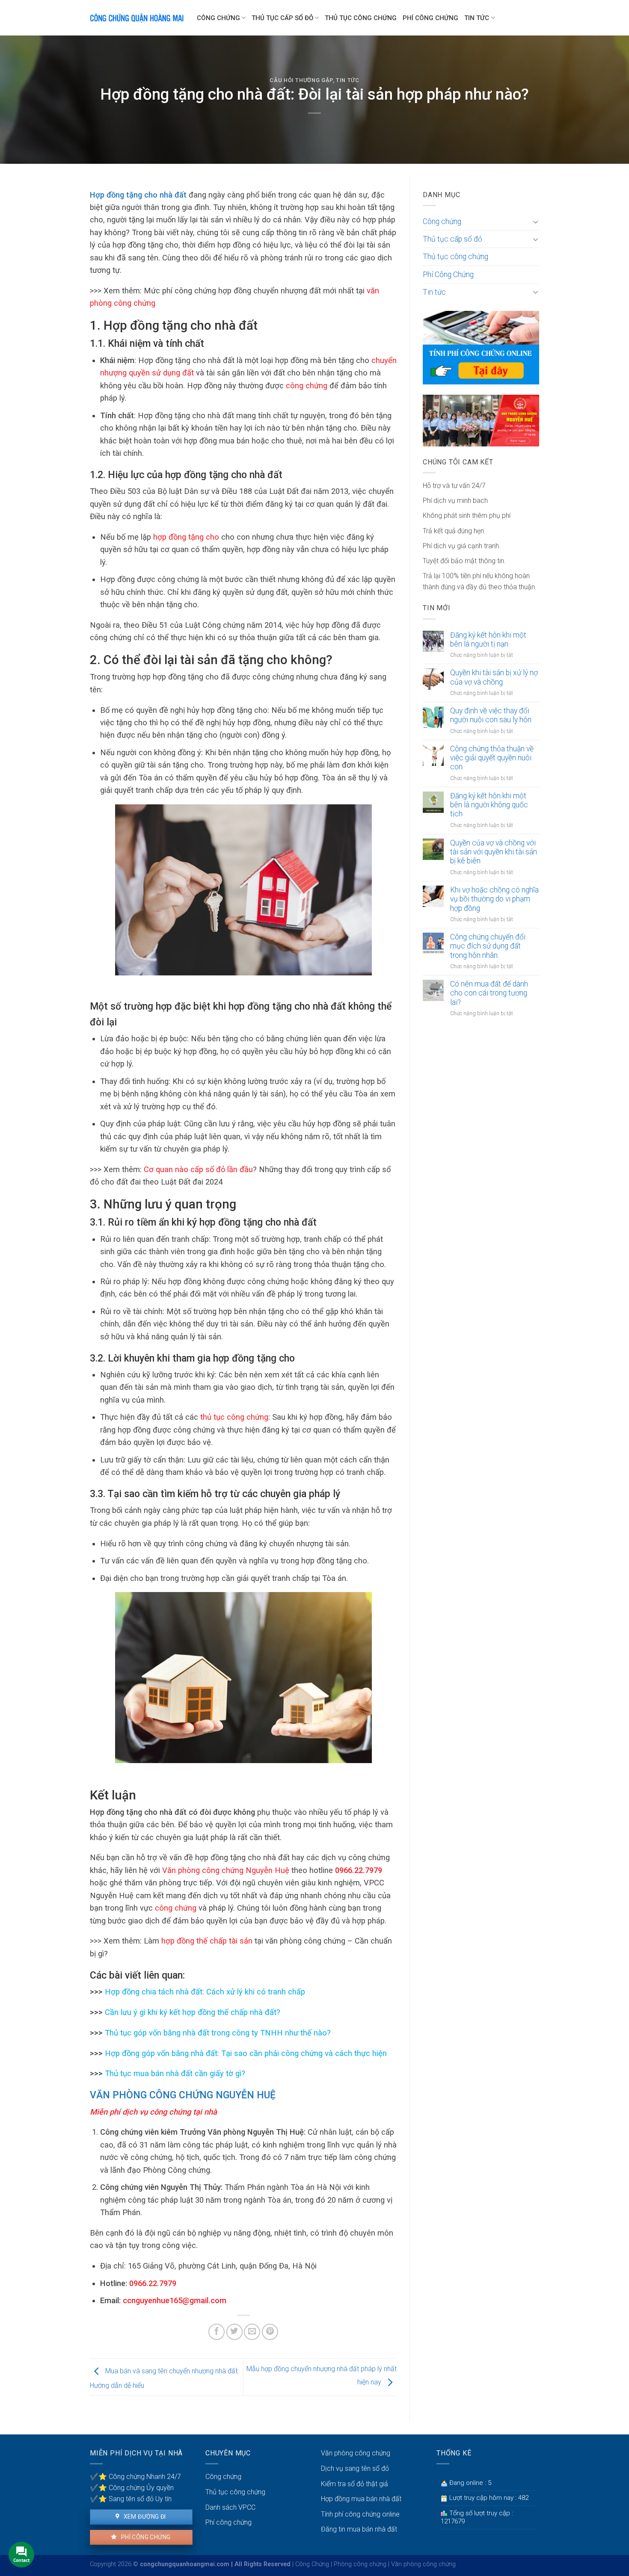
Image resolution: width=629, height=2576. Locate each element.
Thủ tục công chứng (361, 18)
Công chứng (218, 18)
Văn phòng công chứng (356, 2453)
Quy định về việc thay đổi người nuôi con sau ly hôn (491, 715)
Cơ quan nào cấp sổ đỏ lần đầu (198, 1169)
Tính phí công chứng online (360, 2514)
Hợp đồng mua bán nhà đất (361, 2499)
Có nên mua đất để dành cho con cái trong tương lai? (489, 993)
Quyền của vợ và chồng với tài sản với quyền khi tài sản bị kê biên (494, 852)
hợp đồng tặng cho (186, 537)
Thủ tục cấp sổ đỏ (282, 18)
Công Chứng (312, 2564)
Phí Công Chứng (430, 18)
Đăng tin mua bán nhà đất (359, 2529)
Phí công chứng (145, 2537)
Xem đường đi (144, 2517)
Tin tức (477, 18)
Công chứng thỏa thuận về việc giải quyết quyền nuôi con (492, 758)
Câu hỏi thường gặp (301, 80)
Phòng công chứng (360, 2564)
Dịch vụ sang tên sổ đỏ (355, 2468)
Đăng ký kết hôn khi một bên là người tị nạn (488, 640)
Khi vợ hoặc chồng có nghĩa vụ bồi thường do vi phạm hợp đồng (494, 899)
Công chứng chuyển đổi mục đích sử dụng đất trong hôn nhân (488, 946)
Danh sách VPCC (230, 2507)
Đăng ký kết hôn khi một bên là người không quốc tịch (489, 805)
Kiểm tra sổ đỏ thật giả (355, 2484)
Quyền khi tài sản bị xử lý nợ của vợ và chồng (494, 677)
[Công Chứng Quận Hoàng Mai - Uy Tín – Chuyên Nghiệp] (137, 18)
